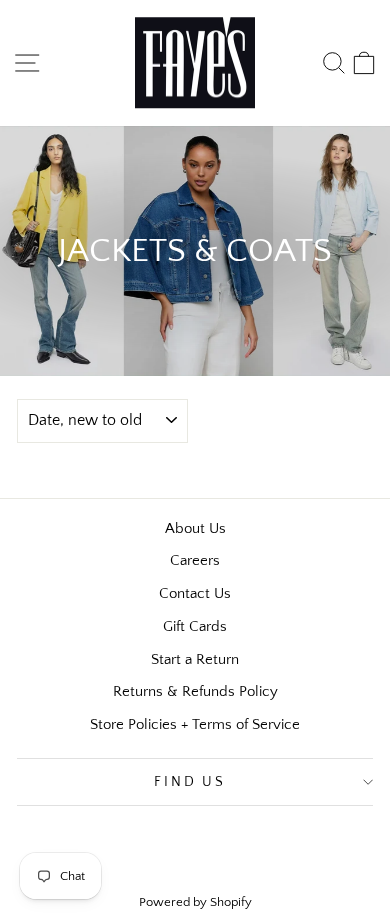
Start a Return (195, 659)
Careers (195, 560)
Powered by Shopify (195, 902)
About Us (195, 528)
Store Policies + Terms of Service (195, 724)
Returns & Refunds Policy (195, 691)
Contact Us (195, 593)
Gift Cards (195, 626)
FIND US (190, 782)
